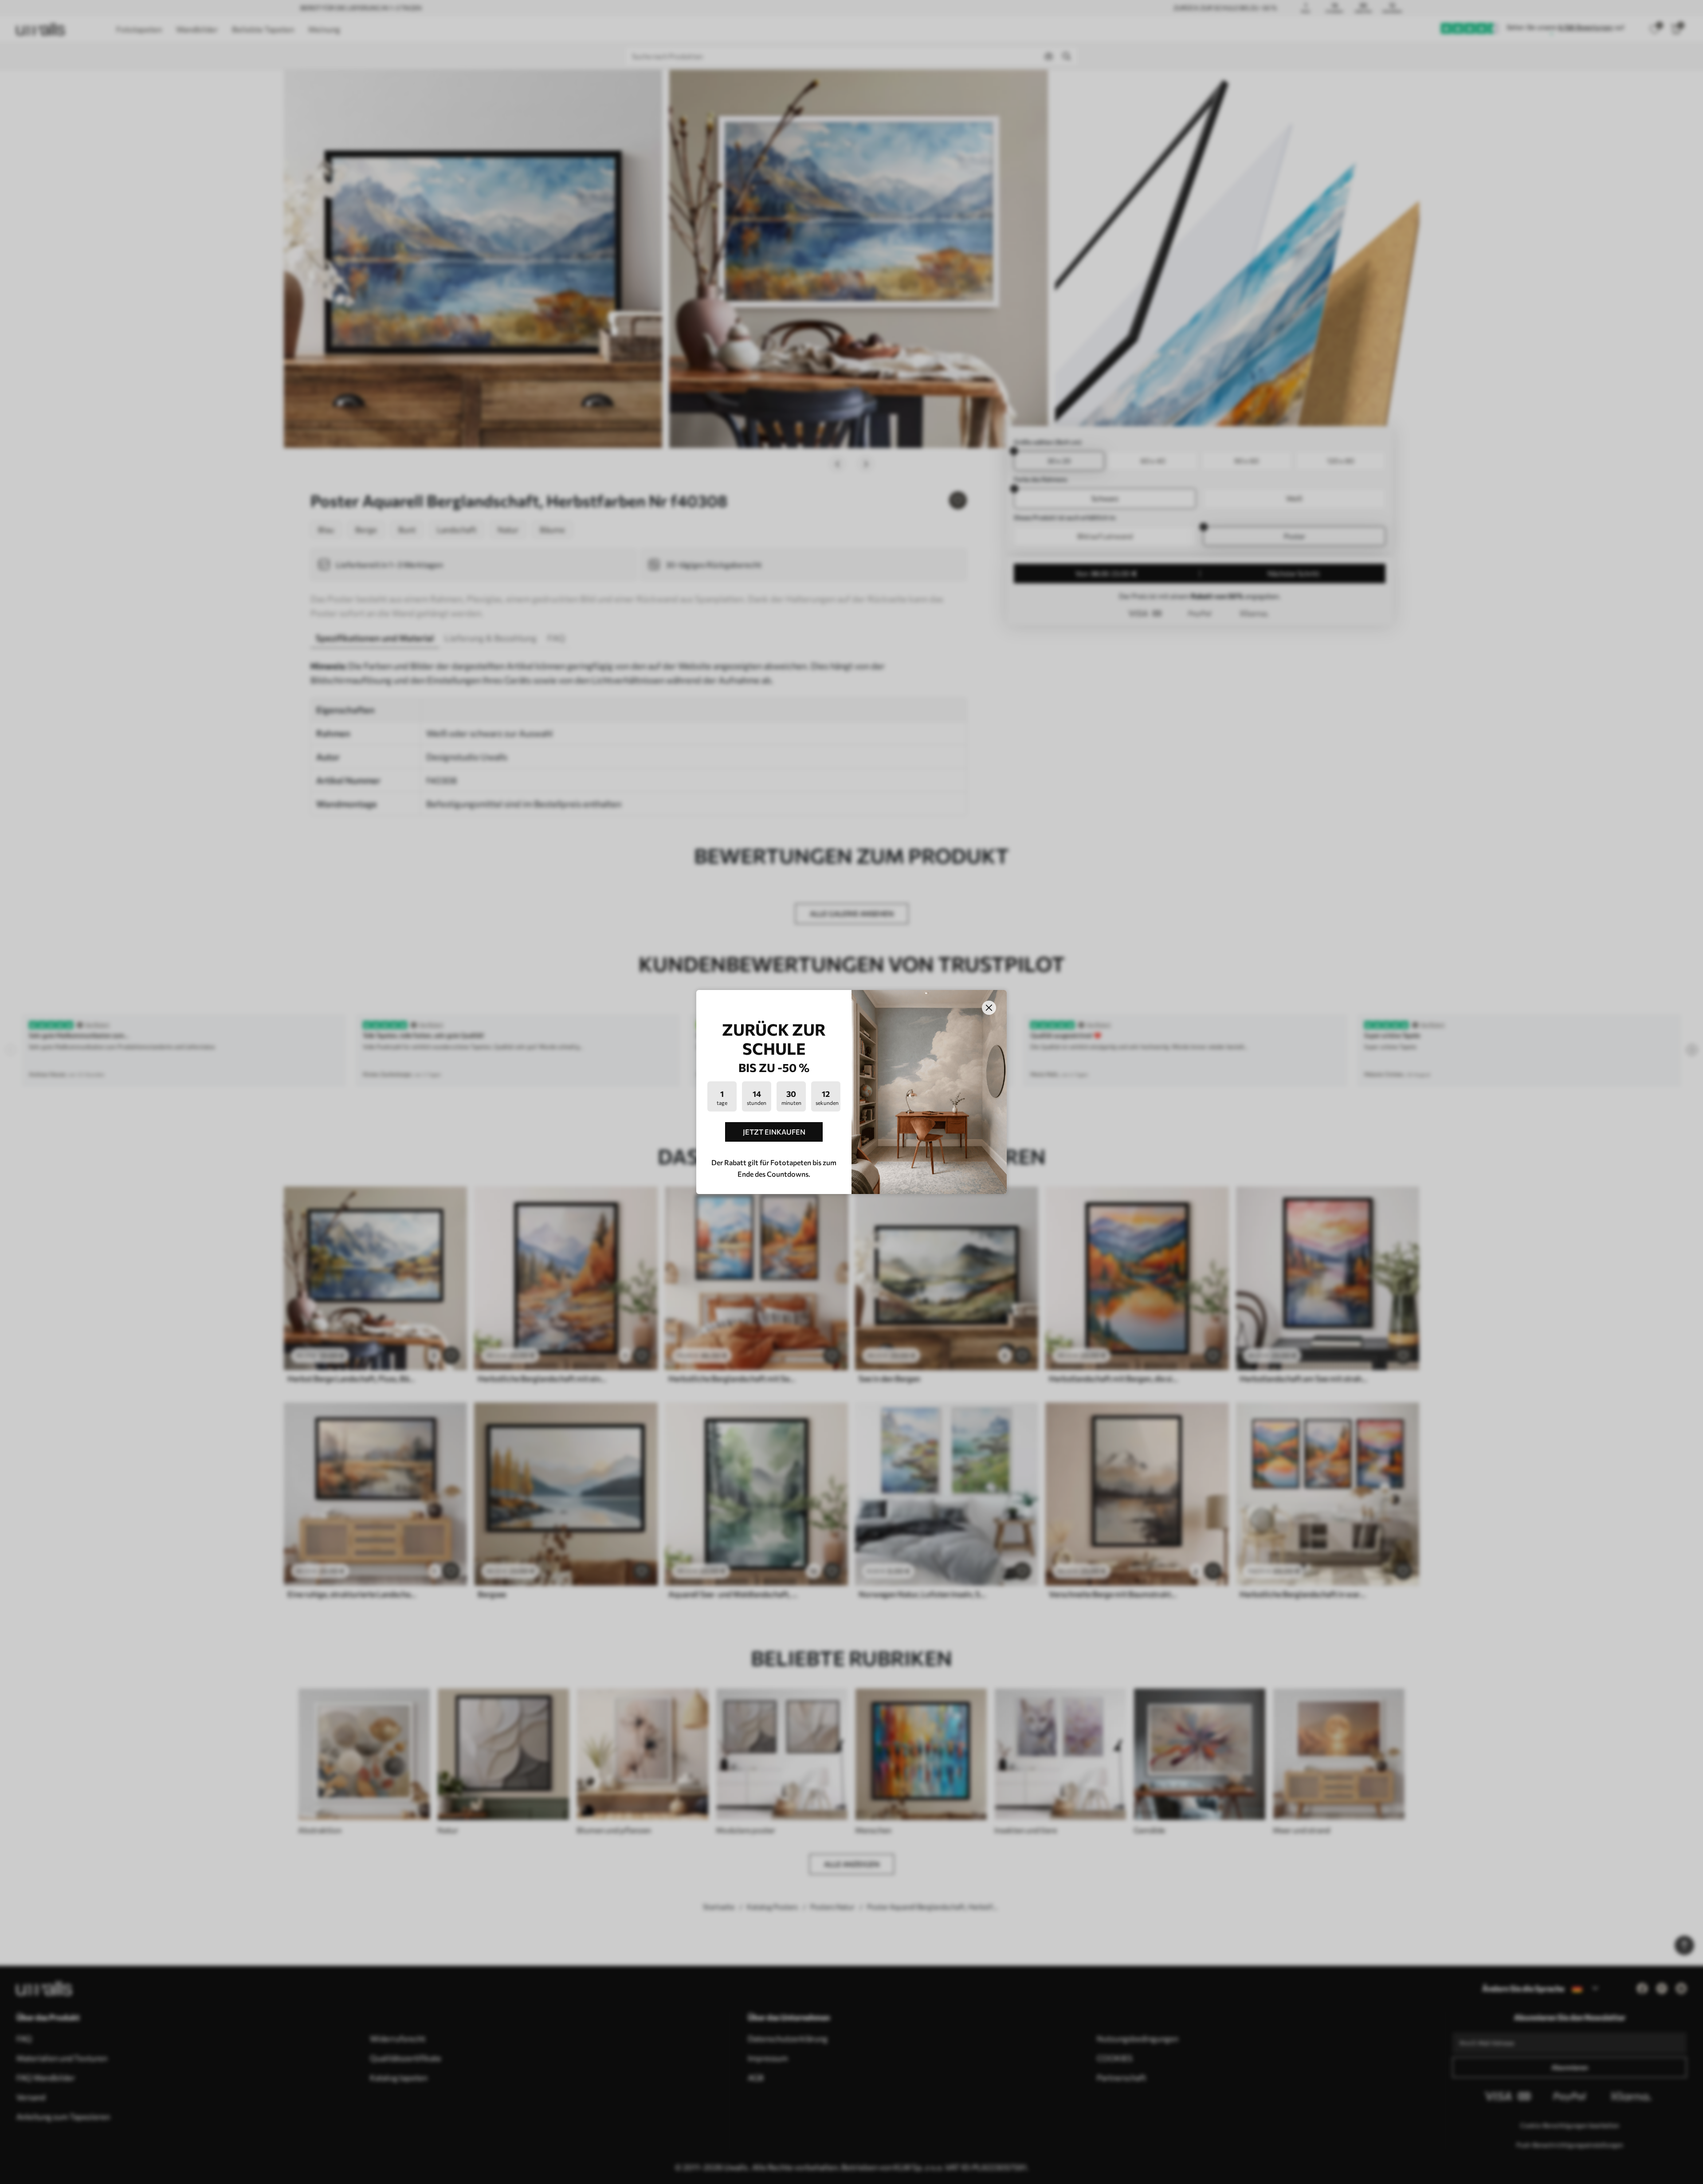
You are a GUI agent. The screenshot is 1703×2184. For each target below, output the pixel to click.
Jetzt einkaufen (774, 1132)
